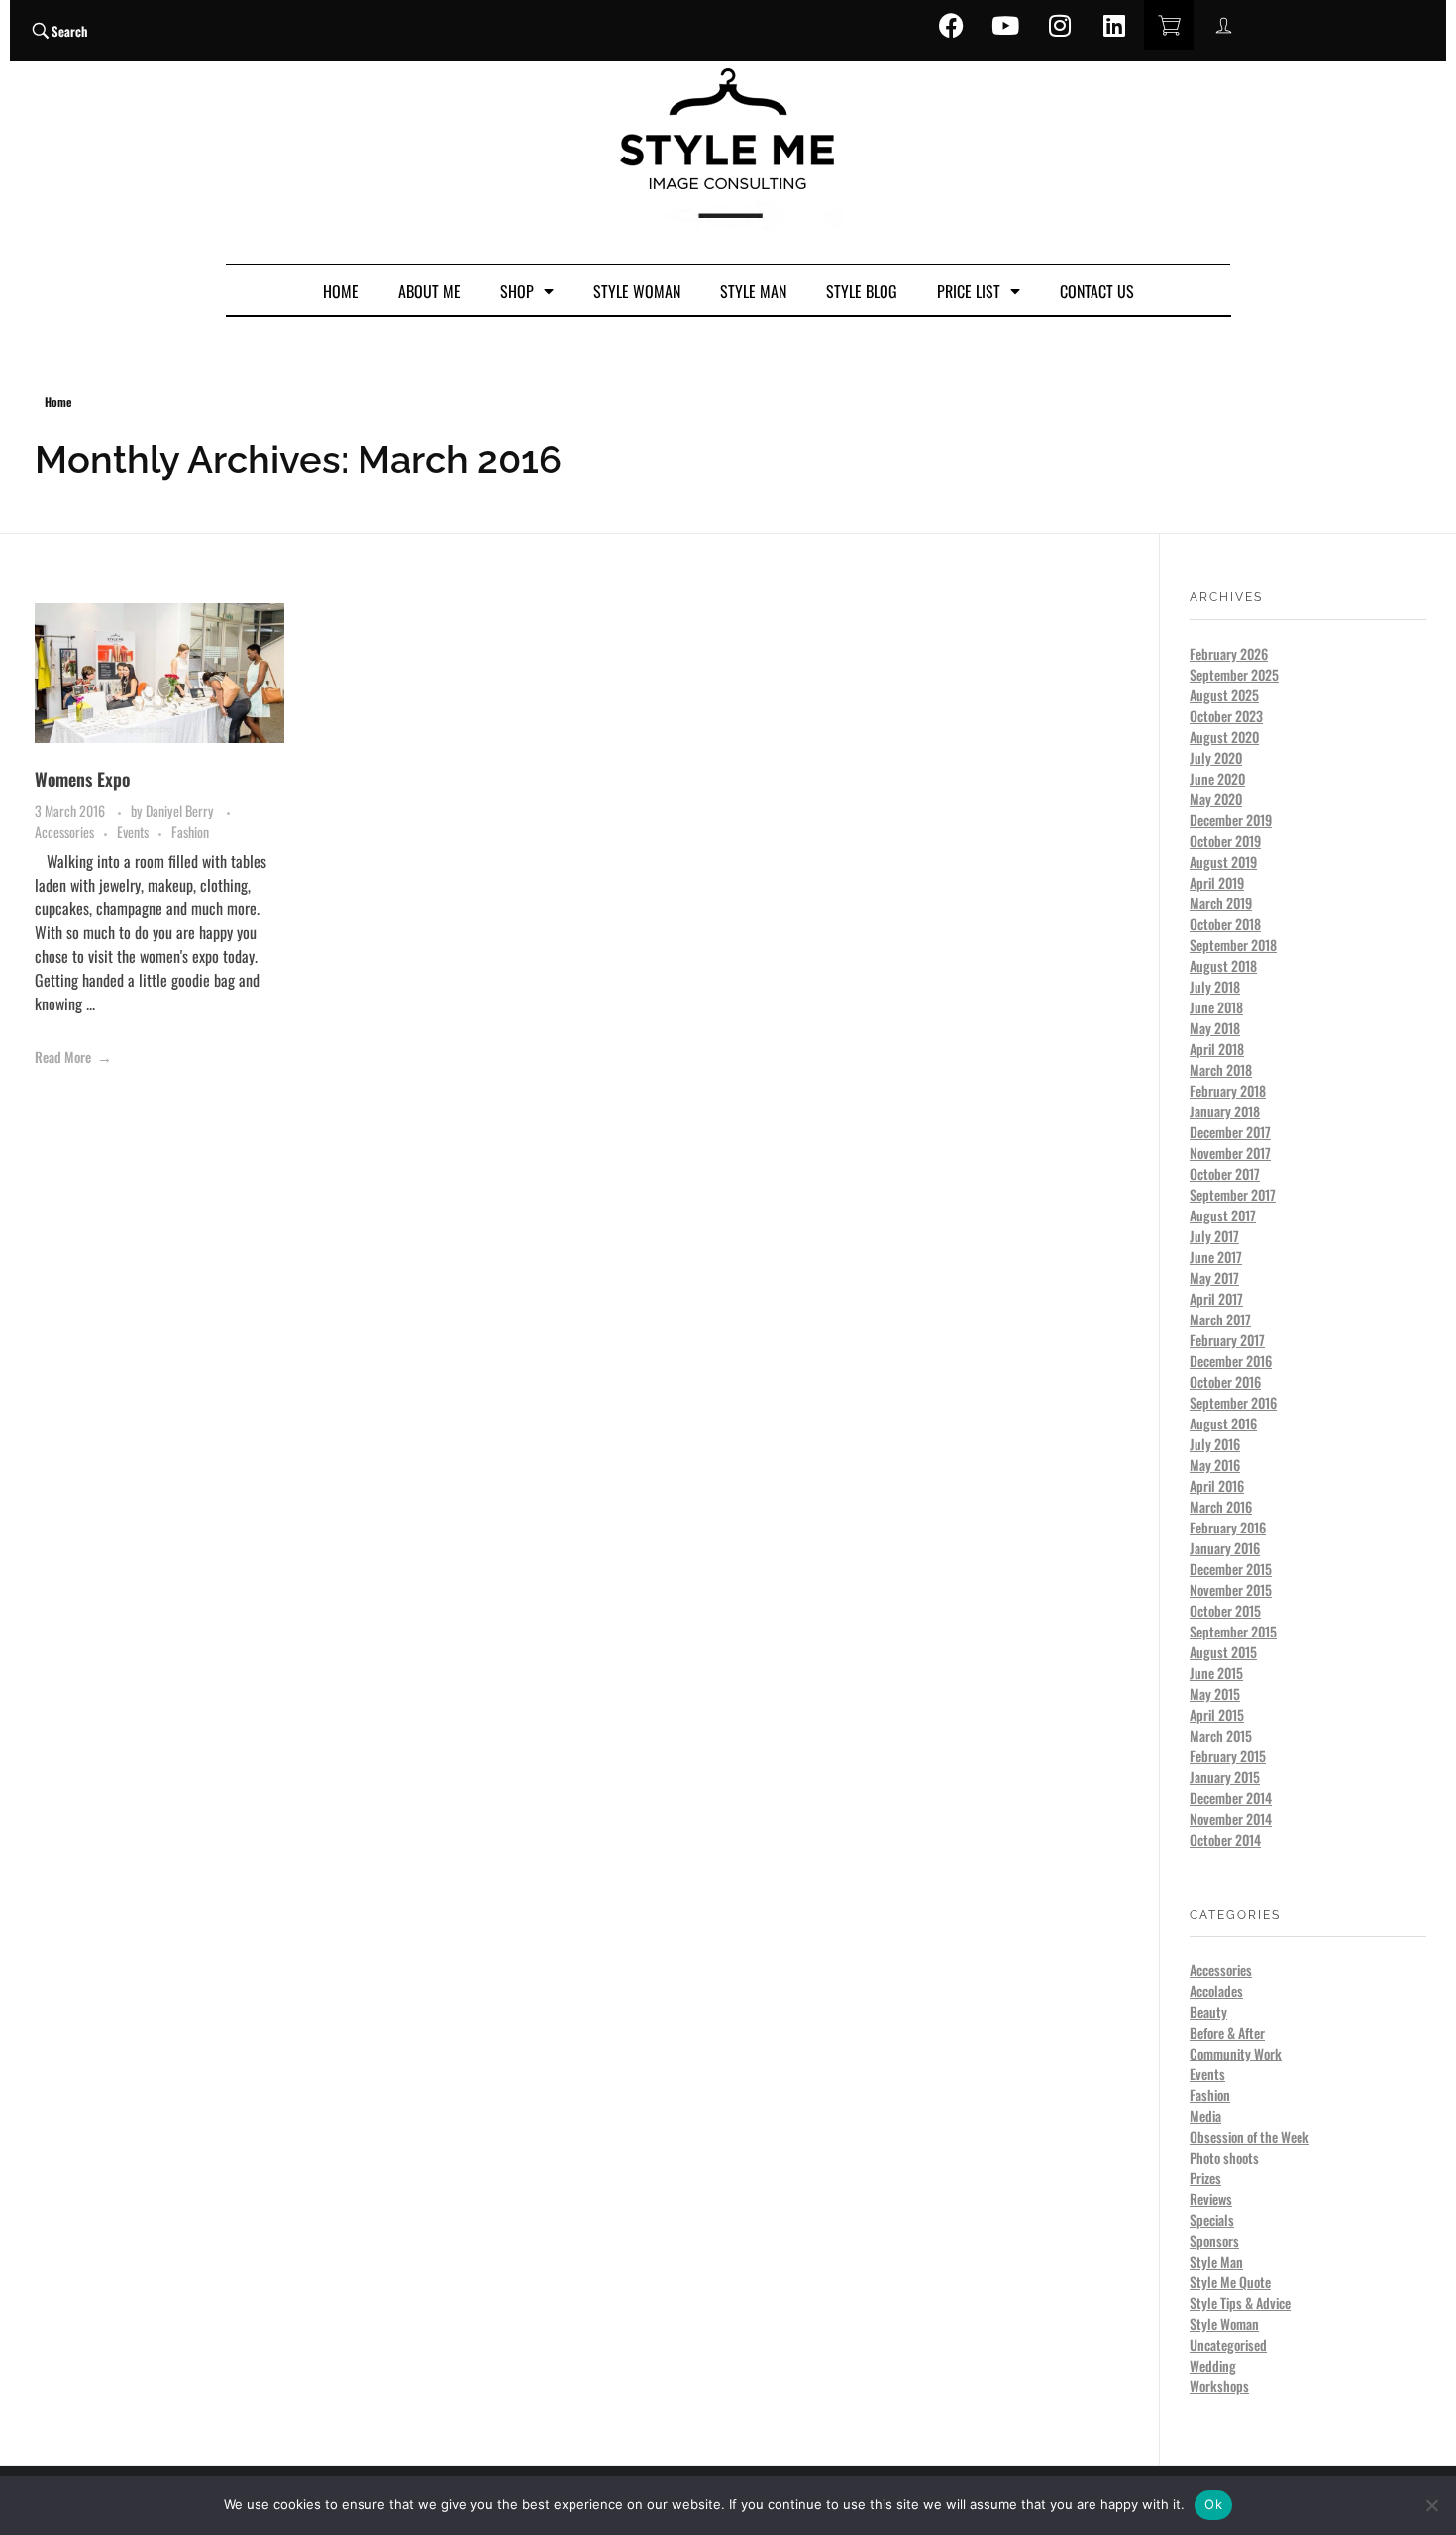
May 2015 (1215, 1693)
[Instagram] (1060, 25)
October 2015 (1225, 1610)
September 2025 (1234, 674)
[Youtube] (1005, 25)
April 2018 (1217, 1049)
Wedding (1213, 2365)
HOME (341, 291)
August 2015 (1223, 1652)
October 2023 (1226, 716)
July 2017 (1214, 1236)
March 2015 (1221, 1735)
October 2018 (1225, 924)
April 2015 (1217, 1714)
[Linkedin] (1114, 25)
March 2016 (1221, 1506)
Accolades (1216, 1991)
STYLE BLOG (862, 291)
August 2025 (1224, 695)
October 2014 (1225, 1839)
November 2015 (1231, 1589)
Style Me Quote (1230, 2282)
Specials (1212, 2219)
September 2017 (1233, 1194)
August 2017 (1223, 1215)
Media (1205, 2115)
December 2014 (1231, 1797)
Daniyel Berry (181, 811)
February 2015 (1228, 1756)
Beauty (1208, 2011)
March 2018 (1221, 1069)
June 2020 (1217, 778)
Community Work (1236, 2053)
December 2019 (1231, 820)
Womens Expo (82, 779)
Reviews (1211, 2199)
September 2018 (1233, 945)
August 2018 (1223, 965)
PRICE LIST (969, 291)
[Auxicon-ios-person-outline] (1223, 25)
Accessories (64, 832)
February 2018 (1228, 1090)
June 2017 (1216, 1257)
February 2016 (1228, 1527)
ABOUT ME (429, 291)
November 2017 (1230, 1153)
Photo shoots (1224, 2157)
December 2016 (1231, 1361)
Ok (1213, 2504)
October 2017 (1225, 1173)
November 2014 (1231, 1818)
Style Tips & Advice (1240, 2303)
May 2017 (1214, 1277)
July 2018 (1215, 986)
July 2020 (1216, 757)
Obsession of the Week (1249, 2136)
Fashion (190, 832)
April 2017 (1216, 1298)
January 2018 (1225, 1111)
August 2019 (1223, 861)
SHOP (517, 291)
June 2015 (1216, 1673)
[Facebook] (951, 25)
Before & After (1227, 2032)
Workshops (1219, 2386)
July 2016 (1215, 1444)
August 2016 (1223, 1423)
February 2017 (1227, 1340)
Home (58, 402)
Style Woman (1224, 2324)
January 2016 (1225, 1548)
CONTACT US (1097, 291)
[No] (1431, 2505)
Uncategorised (1228, 2344)
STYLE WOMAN (637, 291)
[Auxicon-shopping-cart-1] (1169, 25)
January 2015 (1225, 1777)
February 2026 (1229, 653)
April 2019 (1217, 882)
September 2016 (1233, 1402)
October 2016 (1225, 1381)
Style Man (1216, 2261)
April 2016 (1217, 1485)
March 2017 (1220, 1319)
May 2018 (1215, 1028)
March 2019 (1221, 903)
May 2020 (1216, 799)
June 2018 (1216, 1007)
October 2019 (1225, 841)
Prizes (1205, 2178)
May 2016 (1215, 1465)
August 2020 (1224, 737)
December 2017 (1230, 1132)
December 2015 (1231, 1569)
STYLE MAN (753, 291)
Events (133, 832)
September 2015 (1233, 1631)
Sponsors (1214, 2240)
